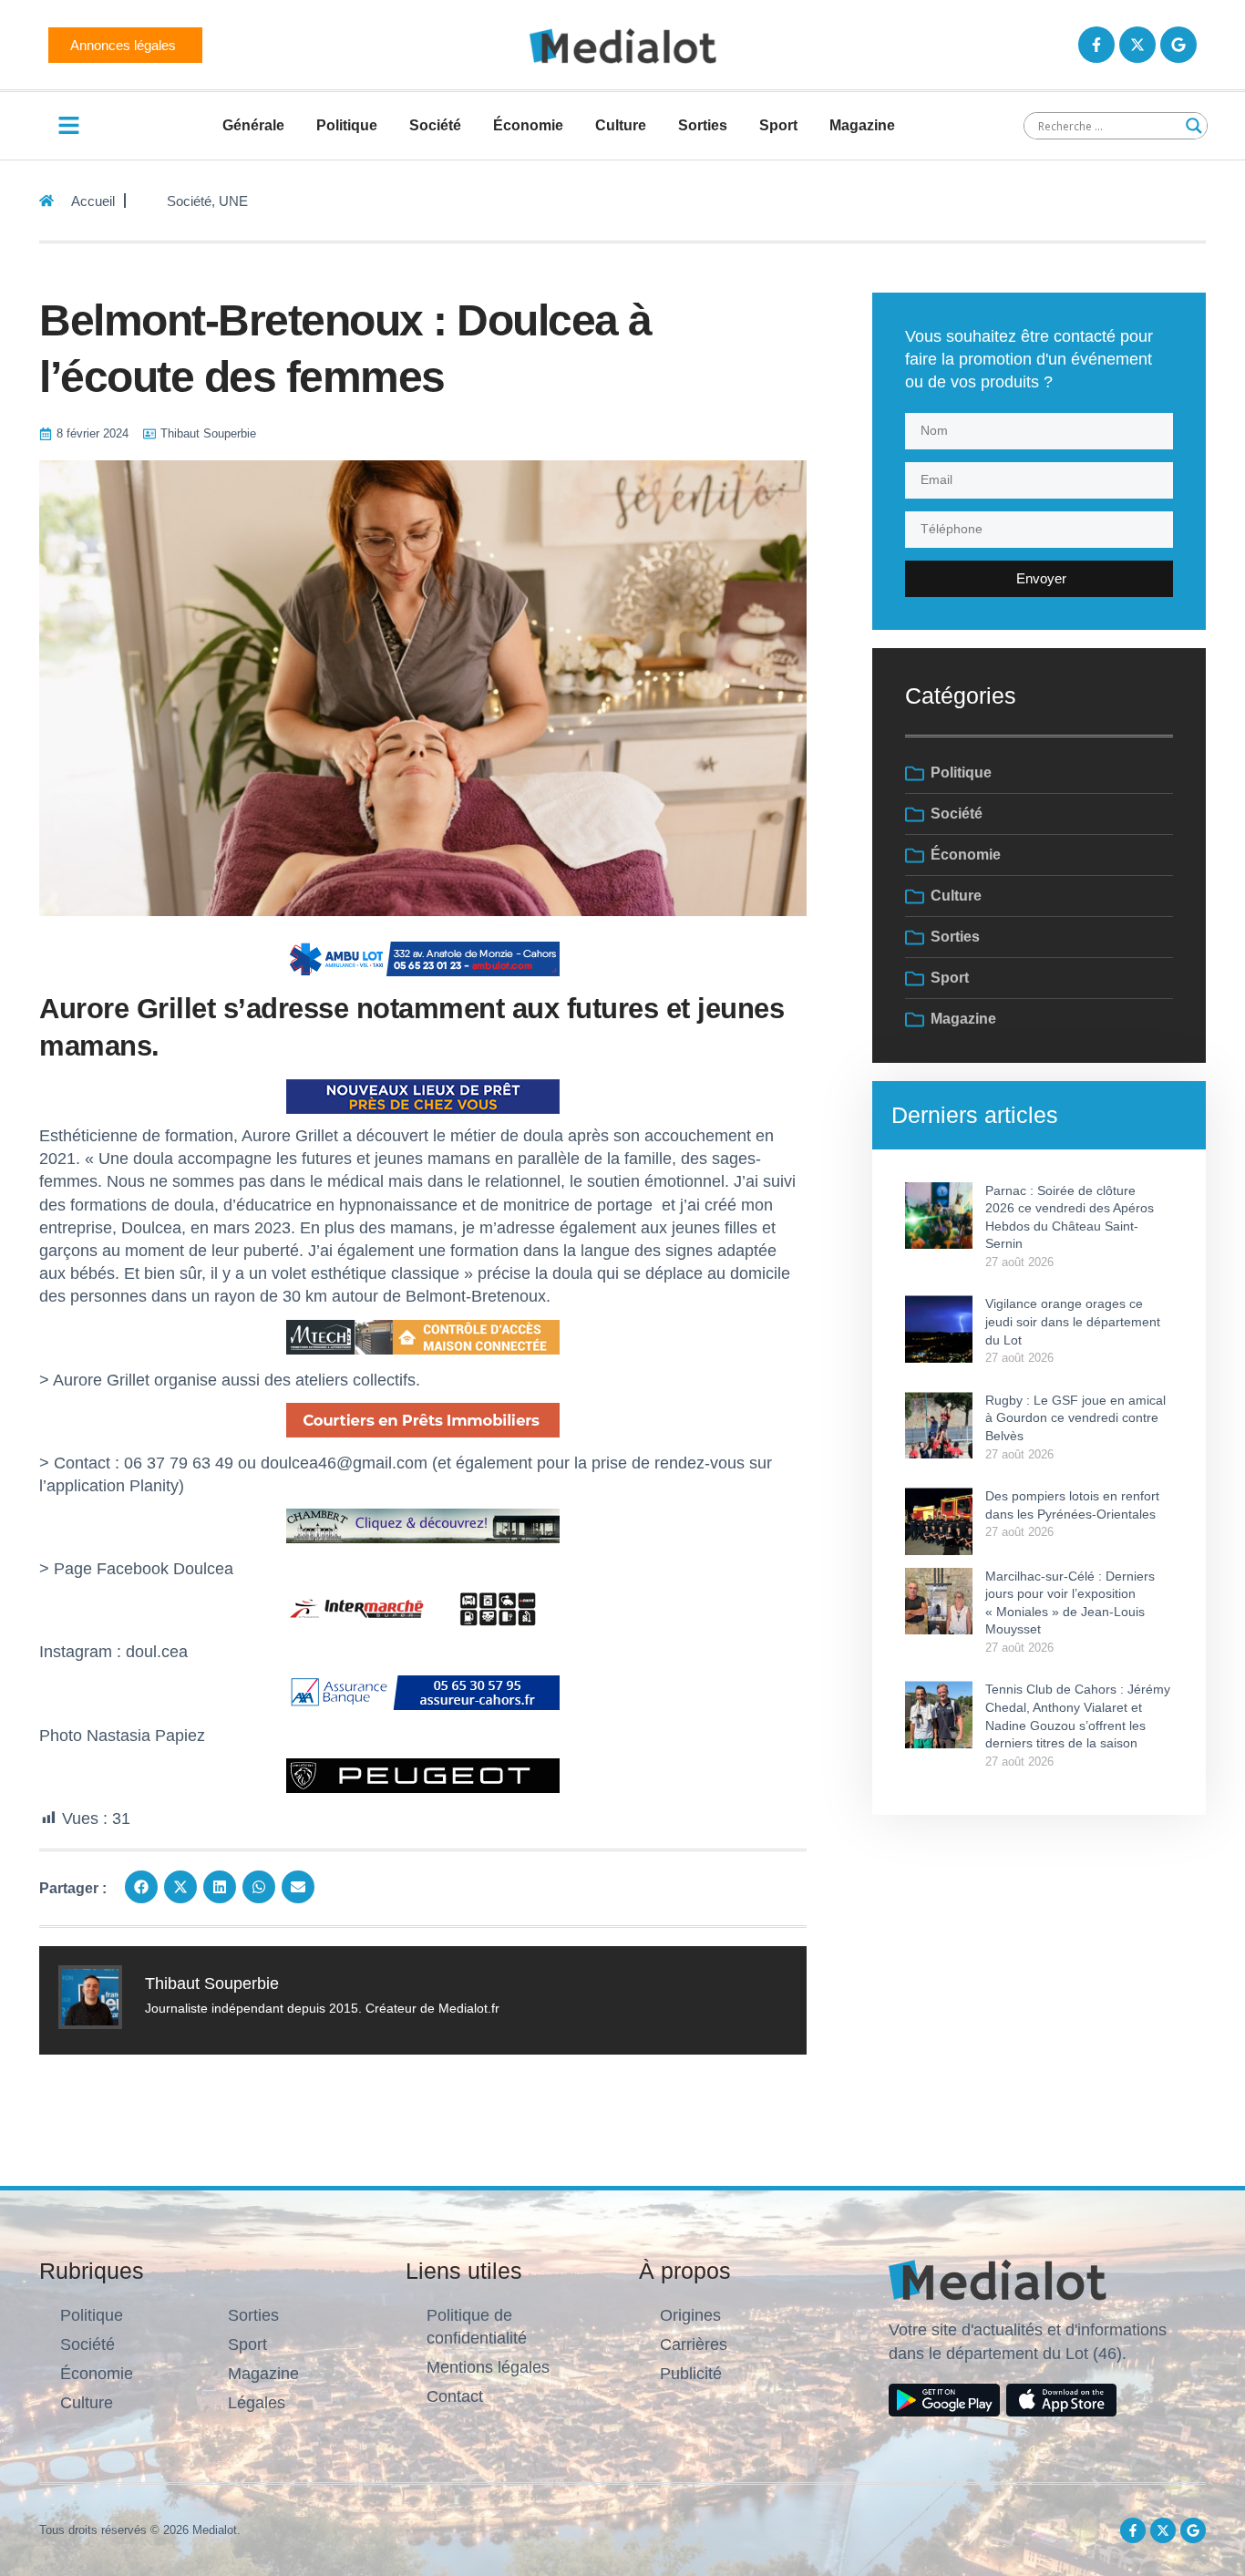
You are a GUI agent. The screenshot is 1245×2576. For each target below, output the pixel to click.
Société (435, 125)
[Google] (1178, 45)
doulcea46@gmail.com (344, 1463)
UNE (233, 201)
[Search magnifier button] (1194, 126)
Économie (528, 125)
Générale (253, 125)
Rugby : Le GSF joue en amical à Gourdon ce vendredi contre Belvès (1075, 1418)
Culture (621, 125)
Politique (347, 125)
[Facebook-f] (1096, 45)
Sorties (703, 125)
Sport (778, 125)
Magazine (862, 125)
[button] (141, 1887)
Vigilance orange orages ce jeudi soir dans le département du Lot (1073, 1321)
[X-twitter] (1137, 45)
